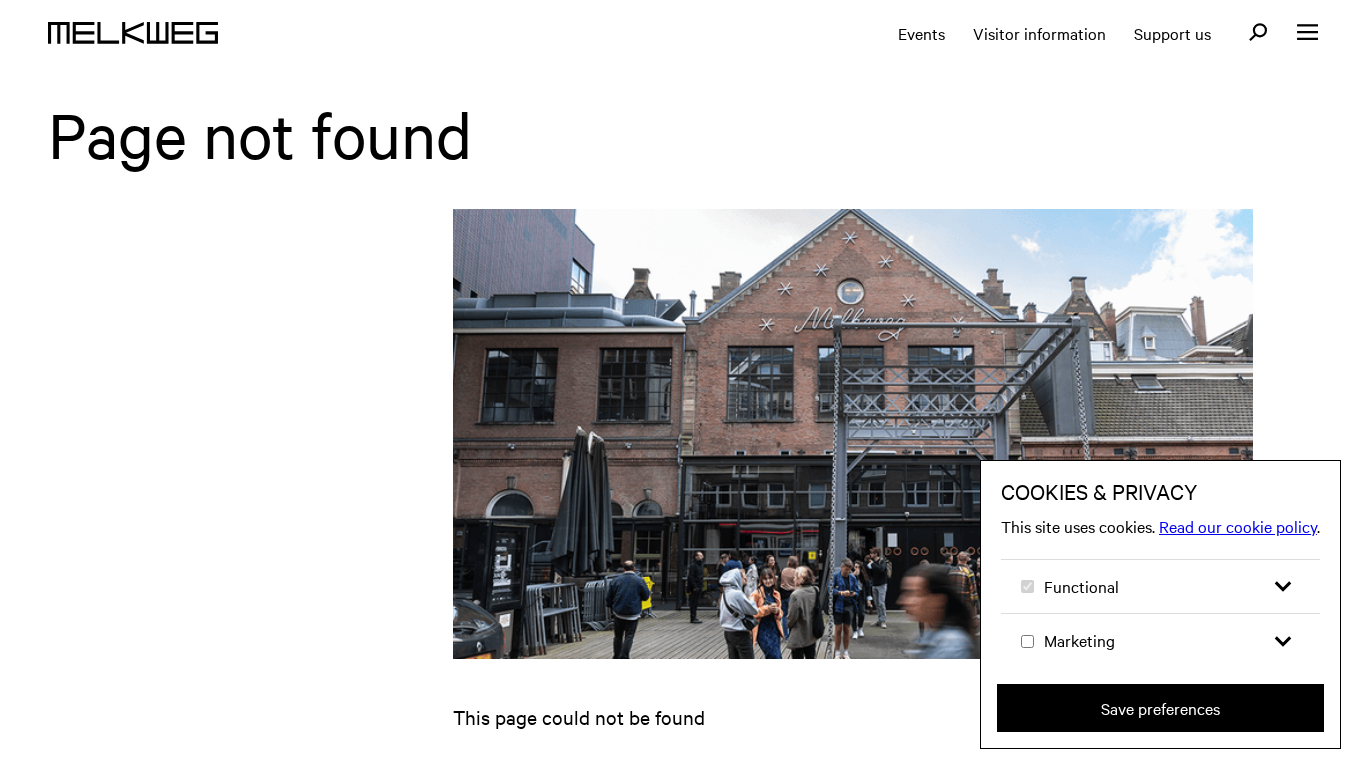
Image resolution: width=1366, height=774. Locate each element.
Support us (1172, 33)
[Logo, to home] (133, 33)
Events (921, 33)
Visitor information (1039, 33)
